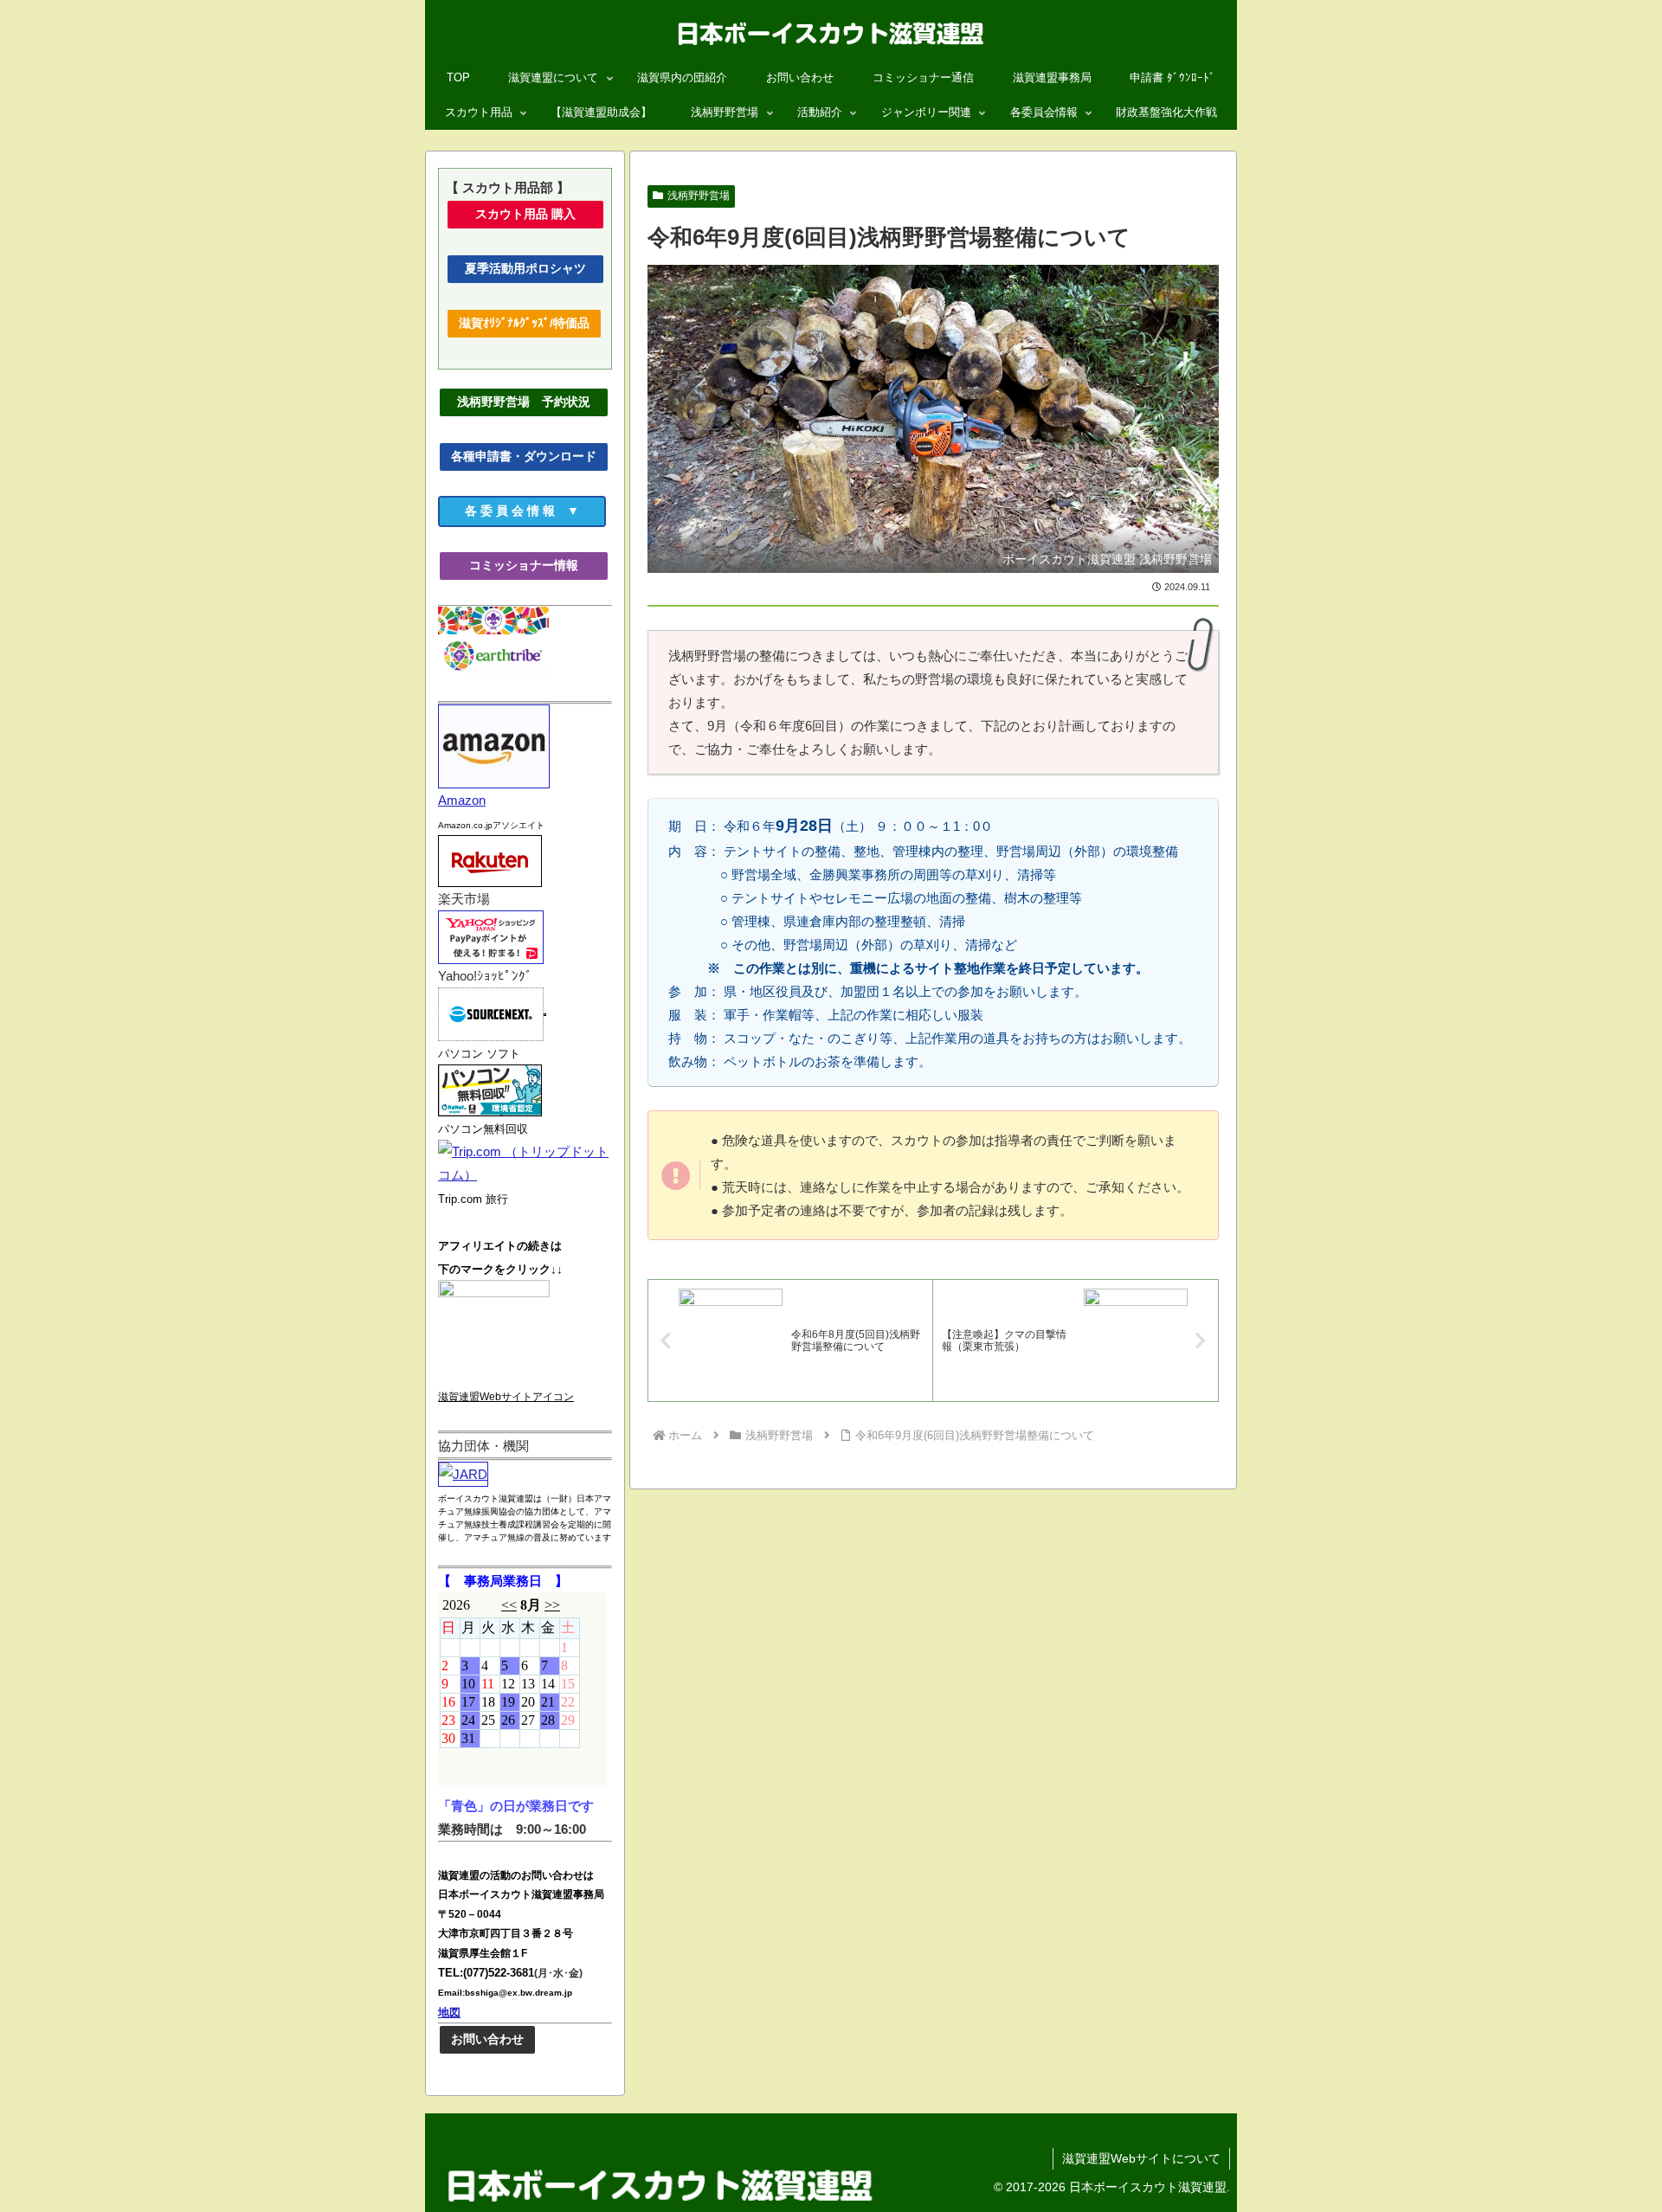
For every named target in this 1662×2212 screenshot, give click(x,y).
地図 (449, 2012)
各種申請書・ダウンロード (524, 456)
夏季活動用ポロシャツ (531, 268)
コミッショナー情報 (539, 565)
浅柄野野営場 (699, 196)
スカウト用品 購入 (540, 214)
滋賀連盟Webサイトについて (1141, 2158)
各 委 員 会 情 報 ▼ (535, 511)
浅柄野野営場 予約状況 (530, 402)
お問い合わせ (487, 2039)
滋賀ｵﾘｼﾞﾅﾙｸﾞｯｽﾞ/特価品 (524, 323)
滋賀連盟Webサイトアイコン (506, 1397)
